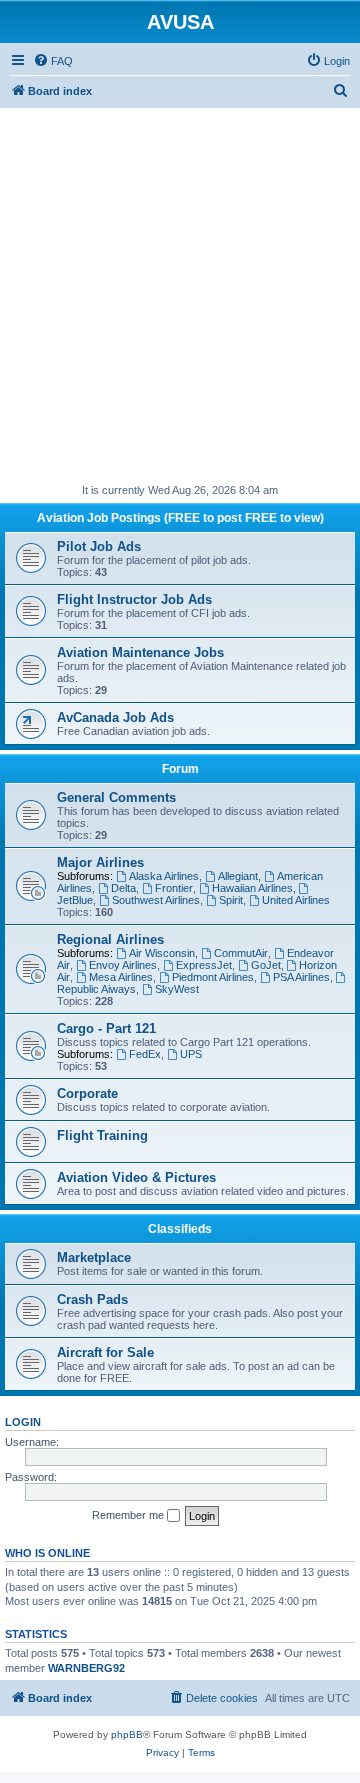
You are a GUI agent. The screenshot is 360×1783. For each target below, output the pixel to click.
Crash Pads (92, 1299)
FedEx (145, 1054)
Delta (123, 888)
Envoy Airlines (123, 965)
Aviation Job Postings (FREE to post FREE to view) (180, 518)
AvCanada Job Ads (115, 717)
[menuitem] (53, 61)
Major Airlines (100, 862)
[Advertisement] (180, 288)
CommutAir (241, 953)
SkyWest (177, 989)
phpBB (127, 1734)
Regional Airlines (110, 939)
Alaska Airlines (164, 876)
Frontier (174, 888)
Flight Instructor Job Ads (134, 599)
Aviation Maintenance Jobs (140, 652)
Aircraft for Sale (105, 1352)
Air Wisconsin (162, 953)
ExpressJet (204, 965)
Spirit (231, 900)
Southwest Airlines (156, 900)
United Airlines (296, 900)
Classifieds (180, 1229)
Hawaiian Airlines (252, 888)
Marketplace (94, 1257)
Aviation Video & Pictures (136, 1177)
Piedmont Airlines (213, 977)
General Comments (116, 797)
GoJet (266, 965)
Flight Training (102, 1135)
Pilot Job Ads (99, 546)
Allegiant (238, 876)
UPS (191, 1054)
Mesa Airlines (121, 977)
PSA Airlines (301, 977)
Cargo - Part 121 (106, 1028)
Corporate (87, 1093)
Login (23, 1422)
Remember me (129, 1515)
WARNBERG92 (86, 1668)
